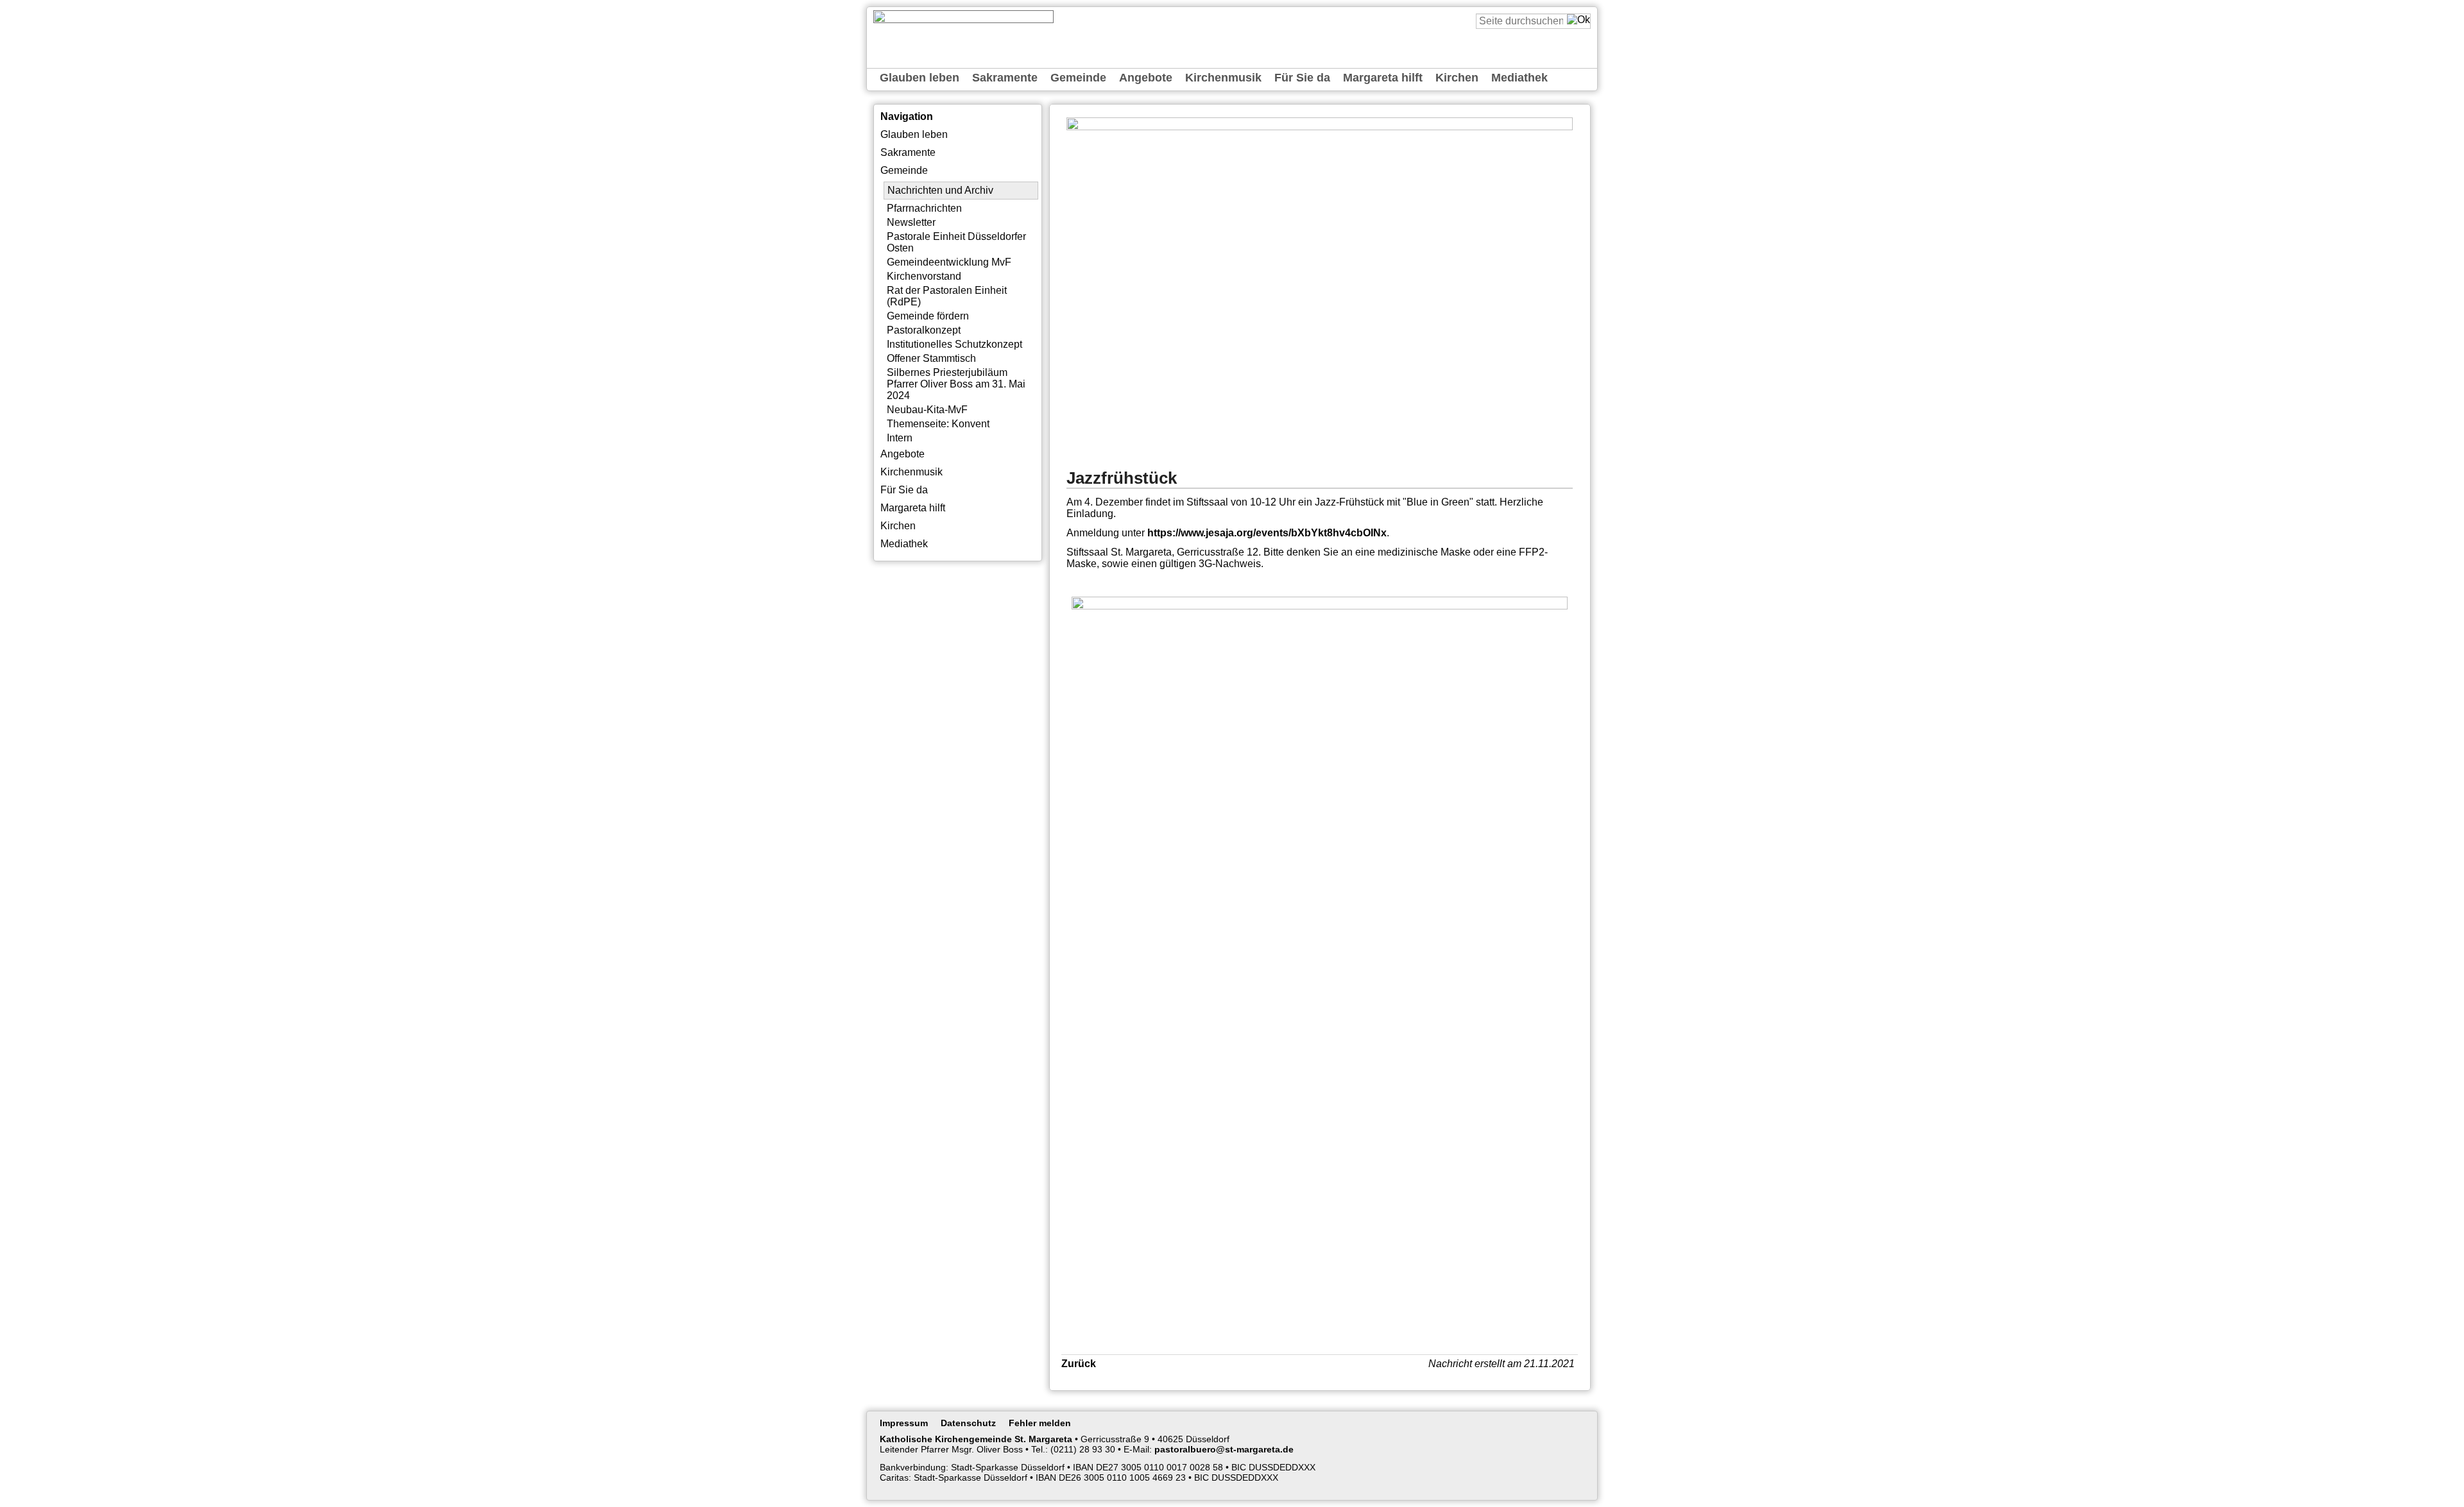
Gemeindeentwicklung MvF (949, 262)
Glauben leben (920, 78)
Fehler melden (1040, 1423)
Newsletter (911, 222)
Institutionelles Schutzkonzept (954, 344)
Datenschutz (968, 1423)
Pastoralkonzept (924, 330)
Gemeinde (1078, 78)
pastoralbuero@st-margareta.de (1224, 1449)
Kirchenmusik (1223, 78)
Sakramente (1005, 78)
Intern (900, 438)
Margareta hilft (1383, 78)
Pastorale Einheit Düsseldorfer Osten (956, 242)
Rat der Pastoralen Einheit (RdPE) (947, 296)
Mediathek (1519, 78)
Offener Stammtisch (931, 358)
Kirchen (1457, 78)
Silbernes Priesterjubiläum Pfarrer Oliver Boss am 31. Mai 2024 (956, 384)
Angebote (1146, 78)
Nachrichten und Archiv (940, 190)
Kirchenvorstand (924, 276)
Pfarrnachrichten (924, 208)
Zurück (1079, 1364)
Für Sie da (1302, 78)
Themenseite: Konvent (938, 424)
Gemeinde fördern (928, 316)
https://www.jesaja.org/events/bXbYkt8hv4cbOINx (1267, 533)
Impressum (904, 1423)
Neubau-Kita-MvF (927, 410)
